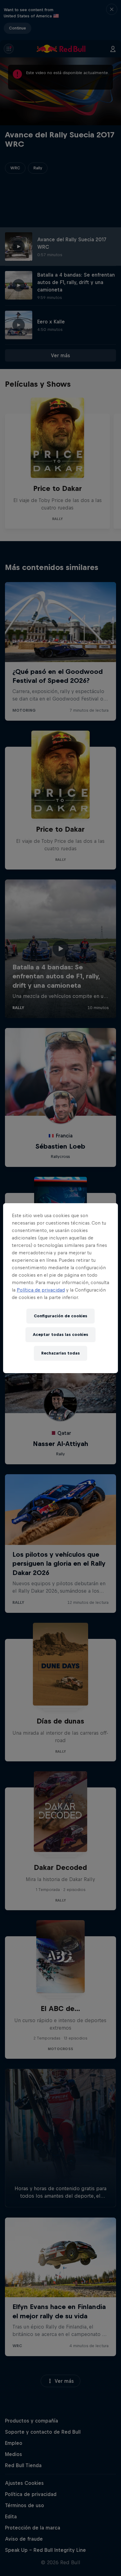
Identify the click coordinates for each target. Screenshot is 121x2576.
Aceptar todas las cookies (60, 1335)
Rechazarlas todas (60, 1353)
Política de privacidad (41, 1290)
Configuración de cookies (60, 1316)
